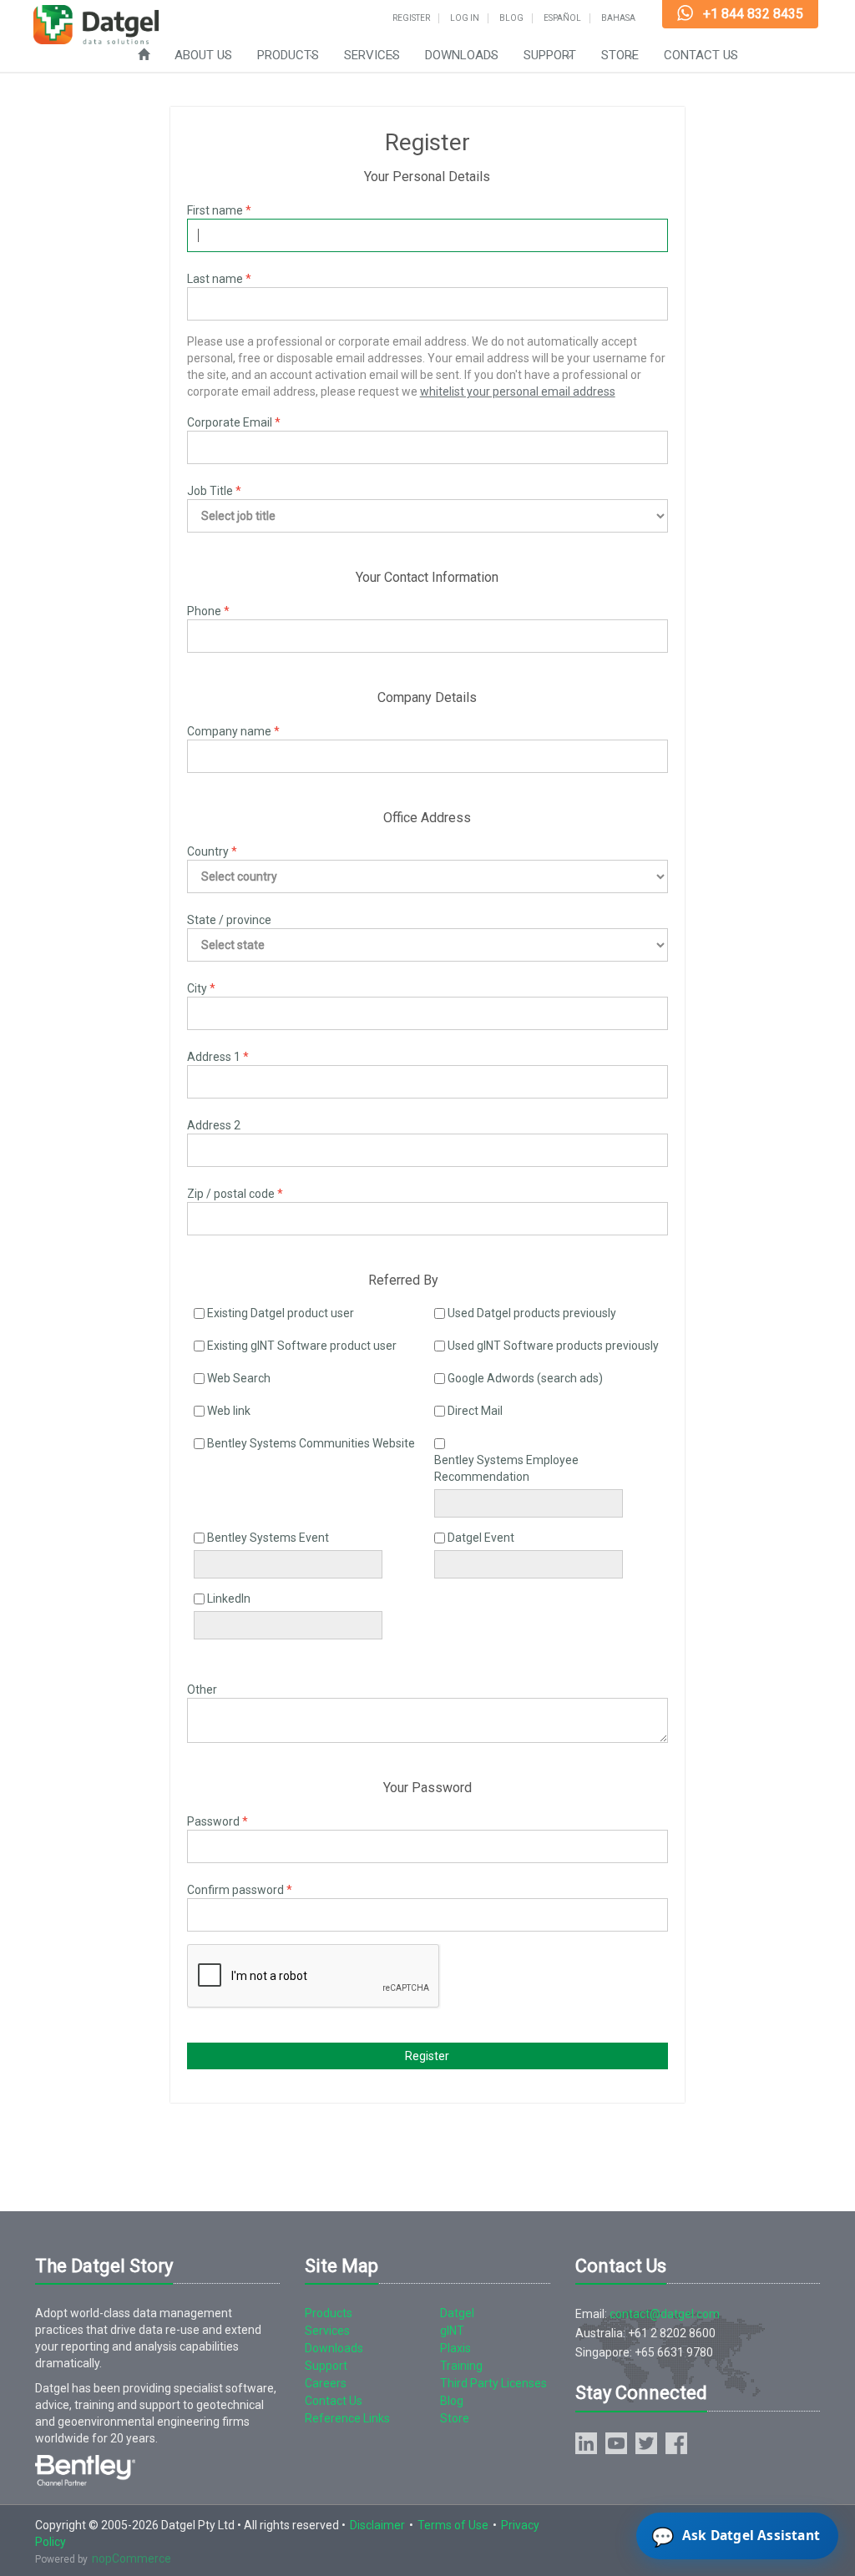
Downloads (462, 55)
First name (215, 210)
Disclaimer (377, 2525)
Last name (215, 279)
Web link (229, 1411)
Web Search (239, 1378)
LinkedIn (229, 1599)
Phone (204, 611)
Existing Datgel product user (281, 1313)
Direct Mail (475, 1411)
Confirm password (235, 1890)
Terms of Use (453, 2525)
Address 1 (214, 1057)
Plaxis (455, 2348)
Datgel (457, 2313)
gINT (452, 2331)
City (197, 988)
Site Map (341, 2266)
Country (208, 851)
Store (620, 55)
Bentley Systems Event (268, 1538)
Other (202, 1690)
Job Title (210, 491)
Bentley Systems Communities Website (311, 1443)
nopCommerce (132, 2558)
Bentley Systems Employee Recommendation (506, 1468)
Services (372, 55)
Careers (326, 2383)
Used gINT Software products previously (553, 1346)
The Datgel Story (104, 2266)
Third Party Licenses (493, 2383)
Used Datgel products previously (532, 1313)
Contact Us (701, 55)
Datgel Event (481, 1538)
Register (411, 18)
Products (288, 55)
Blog (511, 18)
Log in (465, 18)
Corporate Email (230, 422)
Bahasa (618, 18)
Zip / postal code (231, 1194)
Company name (229, 731)
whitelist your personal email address (518, 391)
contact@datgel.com (665, 2314)
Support (550, 55)
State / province (229, 920)
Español (562, 18)
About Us (203, 55)
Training (461, 2366)
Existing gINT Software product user (302, 1346)
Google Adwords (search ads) (525, 1378)
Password (213, 1821)
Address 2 (214, 1125)
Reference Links (347, 2418)
